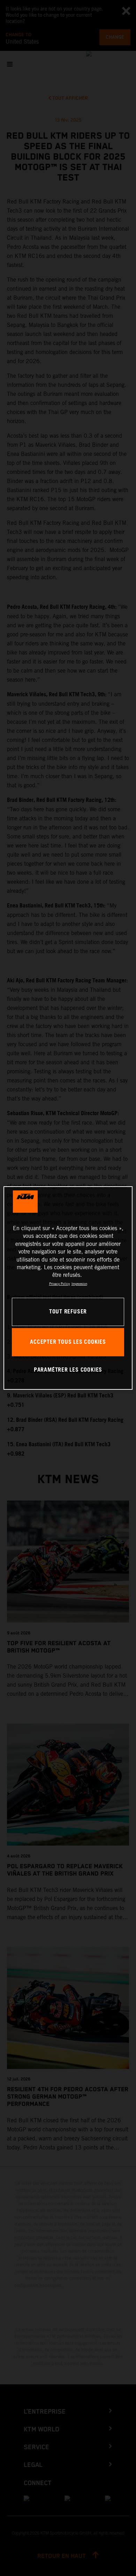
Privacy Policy (59, 1284)
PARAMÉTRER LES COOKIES (68, 1370)
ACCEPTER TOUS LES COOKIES (68, 1342)
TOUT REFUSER (68, 1312)
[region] (68, 1288)
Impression (79, 1284)
